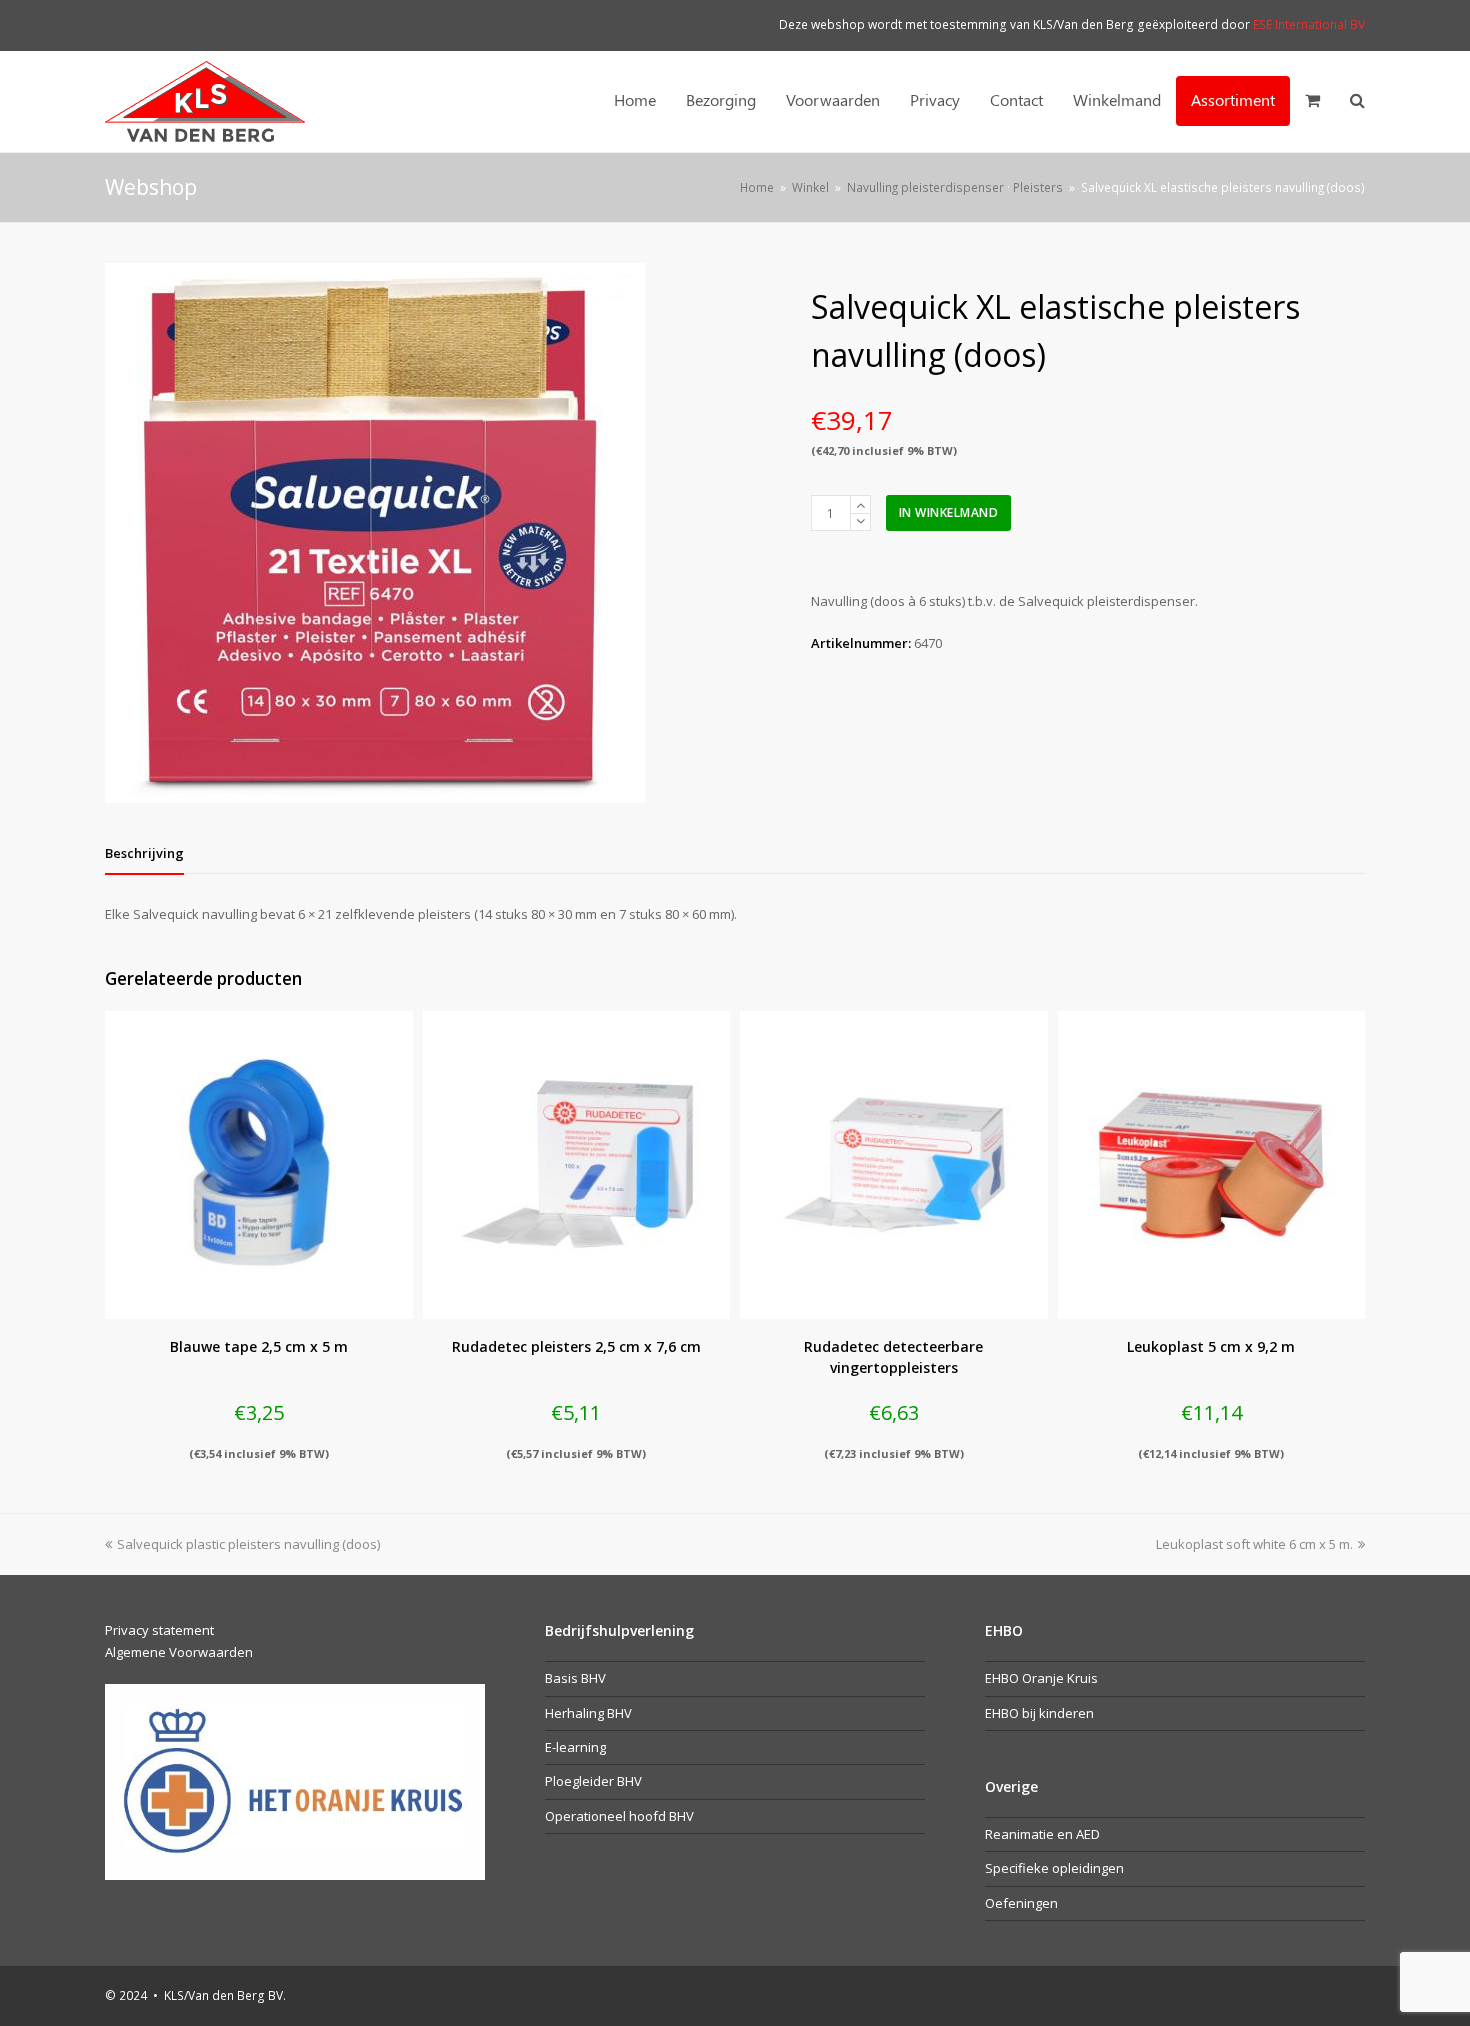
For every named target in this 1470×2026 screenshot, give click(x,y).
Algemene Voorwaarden (179, 1652)
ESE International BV (1309, 24)
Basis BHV (575, 1678)
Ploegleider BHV (593, 1781)
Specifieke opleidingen (1054, 1868)
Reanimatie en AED (1042, 1834)
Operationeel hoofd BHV (619, 1816)
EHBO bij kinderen (1039, 1713)
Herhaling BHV (588, 1713)
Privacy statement (159, 1630)
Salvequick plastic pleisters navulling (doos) (248, 1544)
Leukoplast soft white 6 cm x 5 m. (1254, 1544)
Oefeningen (1021, 1903)
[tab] (144, 853)
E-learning (575, 1747)
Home (757, 187)
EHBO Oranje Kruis (1041, 1678)
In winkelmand (949, 512)
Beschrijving (144, 853)
